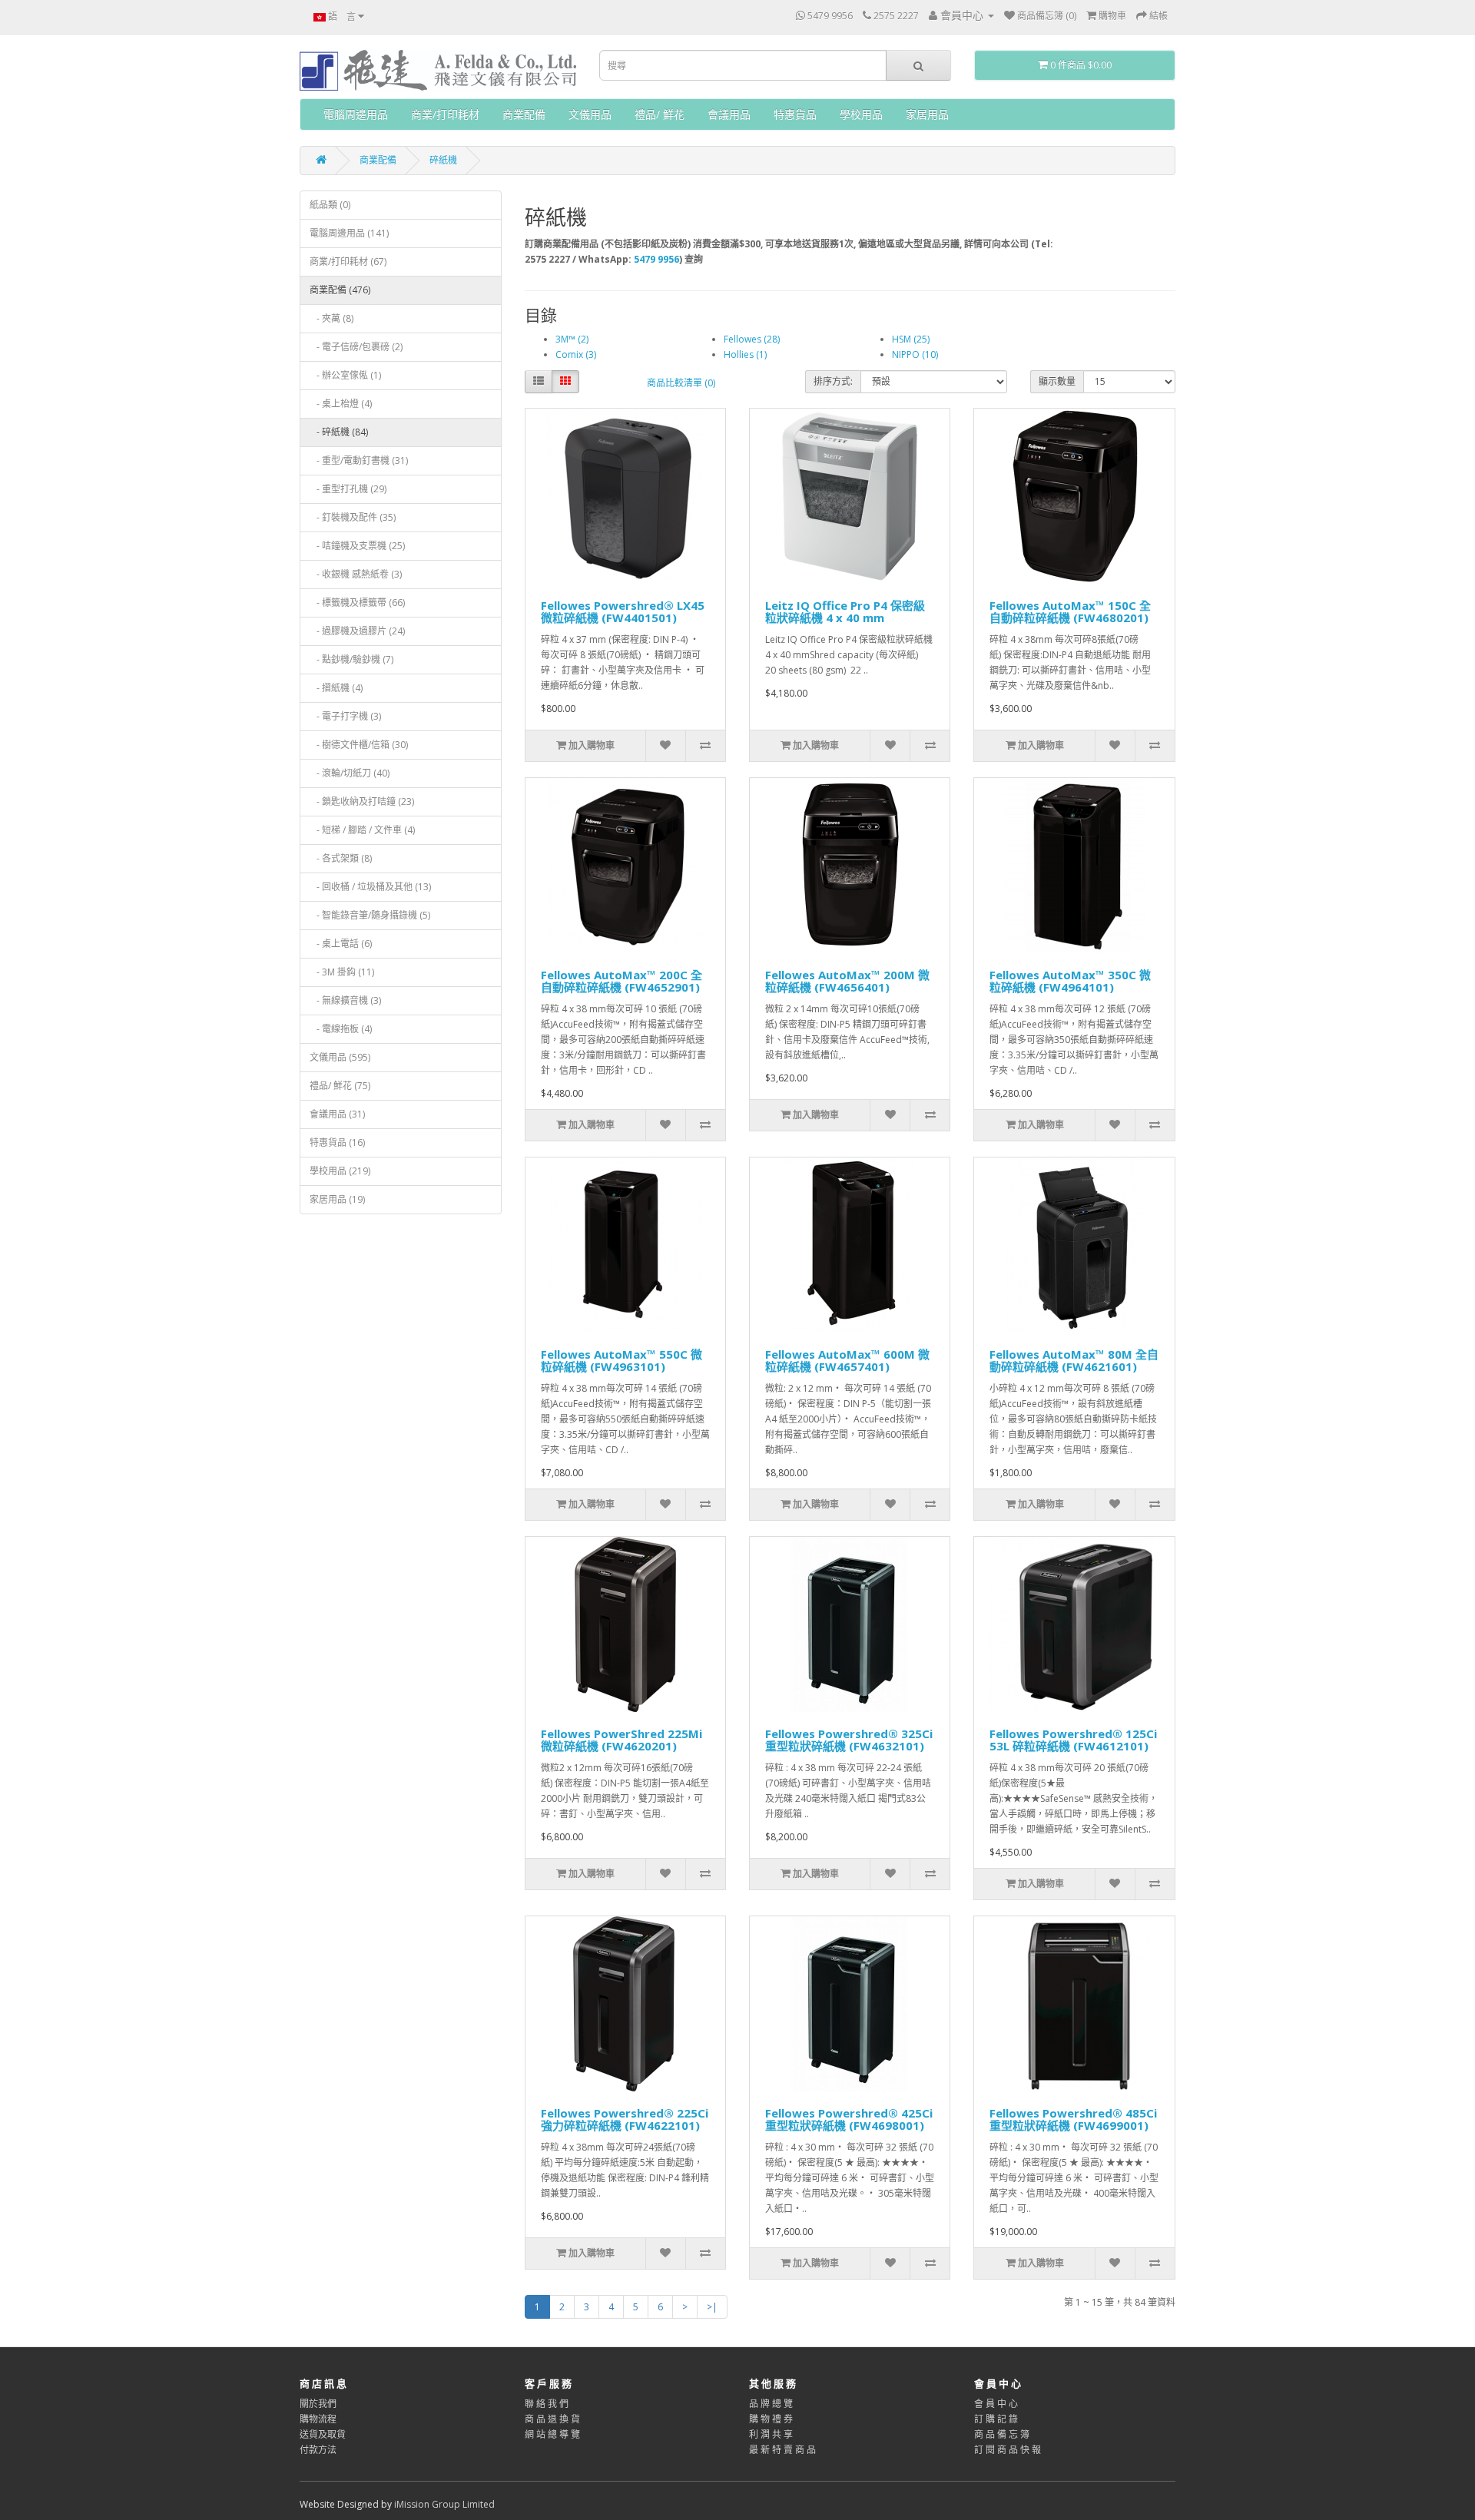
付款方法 (318, 2450)
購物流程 (318, 2419)
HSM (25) (911, 339)
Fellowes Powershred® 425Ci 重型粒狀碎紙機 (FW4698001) (849, 2119)
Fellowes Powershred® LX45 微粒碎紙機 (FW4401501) (623, 612)
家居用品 (927, 114)
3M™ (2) (572, 339)
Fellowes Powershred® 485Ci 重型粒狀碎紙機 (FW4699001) (1073, 2119)
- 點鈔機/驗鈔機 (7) (351, 659)
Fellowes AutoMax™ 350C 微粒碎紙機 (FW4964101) (1070, 981)
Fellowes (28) (752, 339)
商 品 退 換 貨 (552, 2419)
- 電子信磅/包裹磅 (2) (356, 347)
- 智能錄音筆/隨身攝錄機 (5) (370, 915)
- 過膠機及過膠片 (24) (357, 631)
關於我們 (318, 2404)
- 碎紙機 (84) (339, 432)
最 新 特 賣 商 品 (782, 2450)
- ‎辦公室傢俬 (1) (345, 375)
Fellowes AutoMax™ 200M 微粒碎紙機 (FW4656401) (847, 981)
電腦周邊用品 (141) (349, 233)
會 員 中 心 (996, 2404)
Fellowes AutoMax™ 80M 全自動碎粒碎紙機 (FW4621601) (1074, 1361)
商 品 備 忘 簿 (1002, 2434)
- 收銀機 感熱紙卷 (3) (356, 574)
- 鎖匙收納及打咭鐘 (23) (362, 801)
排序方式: (833, 381)
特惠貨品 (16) (337, 1142)
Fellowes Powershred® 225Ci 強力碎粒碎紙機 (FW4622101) (625, 2119)
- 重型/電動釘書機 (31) (359, 460)
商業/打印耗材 (445, 114)
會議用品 (729, 114)
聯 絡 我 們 (547, 2404)
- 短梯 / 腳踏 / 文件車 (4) (362, 830)
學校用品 (861, 114)
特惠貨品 (795, 114)
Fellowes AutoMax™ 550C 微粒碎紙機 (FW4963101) (621, 1361)
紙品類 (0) (330, 205)
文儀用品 (590, 114)
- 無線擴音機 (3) (345, 1000)
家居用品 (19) (337, 1199)
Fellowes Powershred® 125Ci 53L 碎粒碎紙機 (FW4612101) (1073, 1740)
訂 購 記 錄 (996, 2419)
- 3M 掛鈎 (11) (342, 972)
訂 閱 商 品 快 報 (1008, 2450)
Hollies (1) (745, 354)
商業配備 (524, 114)
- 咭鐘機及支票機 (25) (357, 546)
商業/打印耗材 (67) (348, 262)
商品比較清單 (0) (681, 383)
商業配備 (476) (340, 290)
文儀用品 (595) (340, 1057)
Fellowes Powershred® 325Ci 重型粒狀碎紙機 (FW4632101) (849, 1740)
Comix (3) (576, 354)
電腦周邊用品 (356, 114)
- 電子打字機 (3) (345, 716)
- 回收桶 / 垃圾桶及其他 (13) (370, 887)
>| (712, 2307)
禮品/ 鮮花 (660, 114)
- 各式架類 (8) (341, 858)
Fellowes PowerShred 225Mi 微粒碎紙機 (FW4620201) (621, 1740)
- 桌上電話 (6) (341, 944)
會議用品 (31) (337, 1114)
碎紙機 (443, 160)
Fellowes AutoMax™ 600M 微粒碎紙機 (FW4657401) (847, 1361)
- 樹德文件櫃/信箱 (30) (359, 745)
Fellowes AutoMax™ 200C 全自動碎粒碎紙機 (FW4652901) (621, 981)
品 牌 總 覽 (771, 2404)
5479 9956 (656, 259)
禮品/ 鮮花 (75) (340, 1086)
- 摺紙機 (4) (336, 688)
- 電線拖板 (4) (341, 1029)
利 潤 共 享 (771, 2434)
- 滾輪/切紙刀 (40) (350, 773)
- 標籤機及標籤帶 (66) (357, 603)
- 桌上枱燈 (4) (341, 404)
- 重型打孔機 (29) (348, 489)
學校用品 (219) (340, 1171)
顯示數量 (1057, 381)
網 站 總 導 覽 (552, 2434)
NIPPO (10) (915, 354)
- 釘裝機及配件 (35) (353, 517)
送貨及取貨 (323, 2434)
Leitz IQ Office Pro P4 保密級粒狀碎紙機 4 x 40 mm (845, 612)
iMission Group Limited (444, 2504)
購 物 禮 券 (771, 2419)
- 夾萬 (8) (331, 318)
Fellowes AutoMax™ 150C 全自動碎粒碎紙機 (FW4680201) (1070, 612)
